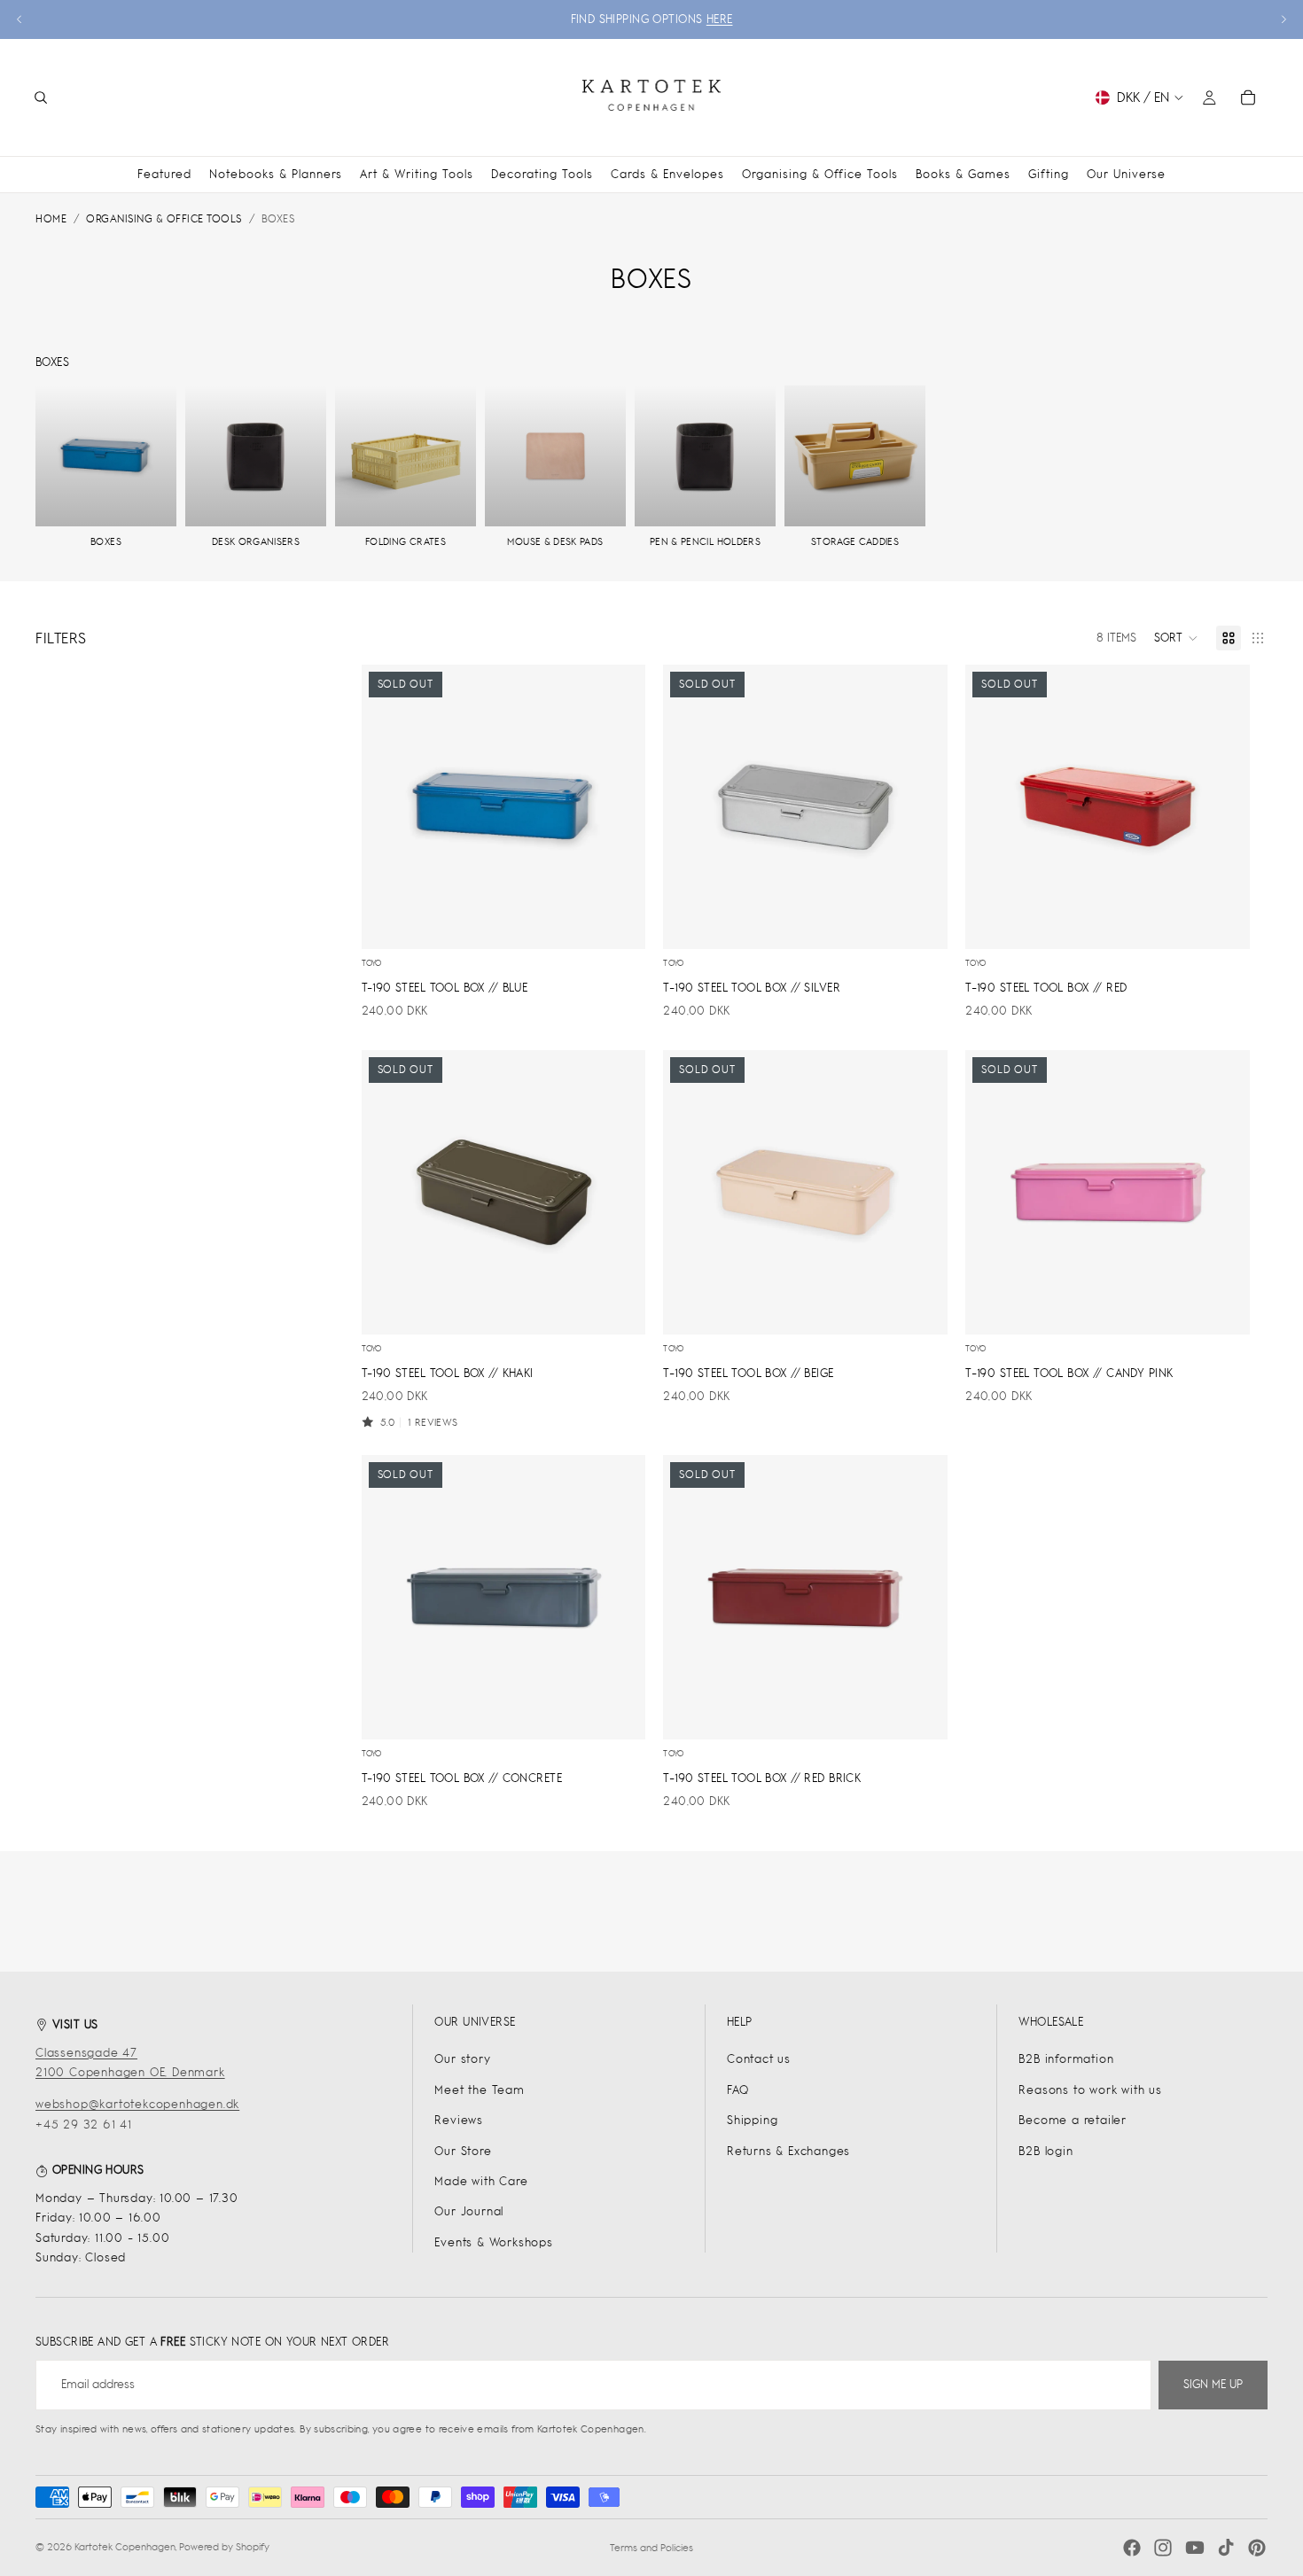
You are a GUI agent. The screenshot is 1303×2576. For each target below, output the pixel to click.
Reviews (459, 2120)
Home (51, 219)
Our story (462, 2059)
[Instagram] (1163, 2548)
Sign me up (1213, 2384)
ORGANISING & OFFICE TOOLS (164, 219)
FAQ (737, 2090)
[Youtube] (1195, 2548)
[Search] (41, 97)
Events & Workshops (493, 2242)
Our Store (463, 2151)
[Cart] (1248, 97)
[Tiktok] (1226, 2548)
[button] (1176, 638)
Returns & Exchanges (788, 2151)
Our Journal (469, 2211)
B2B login (1046, 2151)
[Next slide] (1283, 19)
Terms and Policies (651, 2548)
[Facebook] (1132, 2548)
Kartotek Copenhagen (125, 2547)
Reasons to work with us (1090, 2090)
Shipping (752, 2120)
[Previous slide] (20, 19)
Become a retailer (1073, 2120)
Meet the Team (479, 2090)
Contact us (759, 2059)
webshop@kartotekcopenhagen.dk (137, 2104)
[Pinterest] (1257, 2548)
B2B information (1066, 2059)
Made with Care (481, 2181)
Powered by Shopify (224, 2547)
